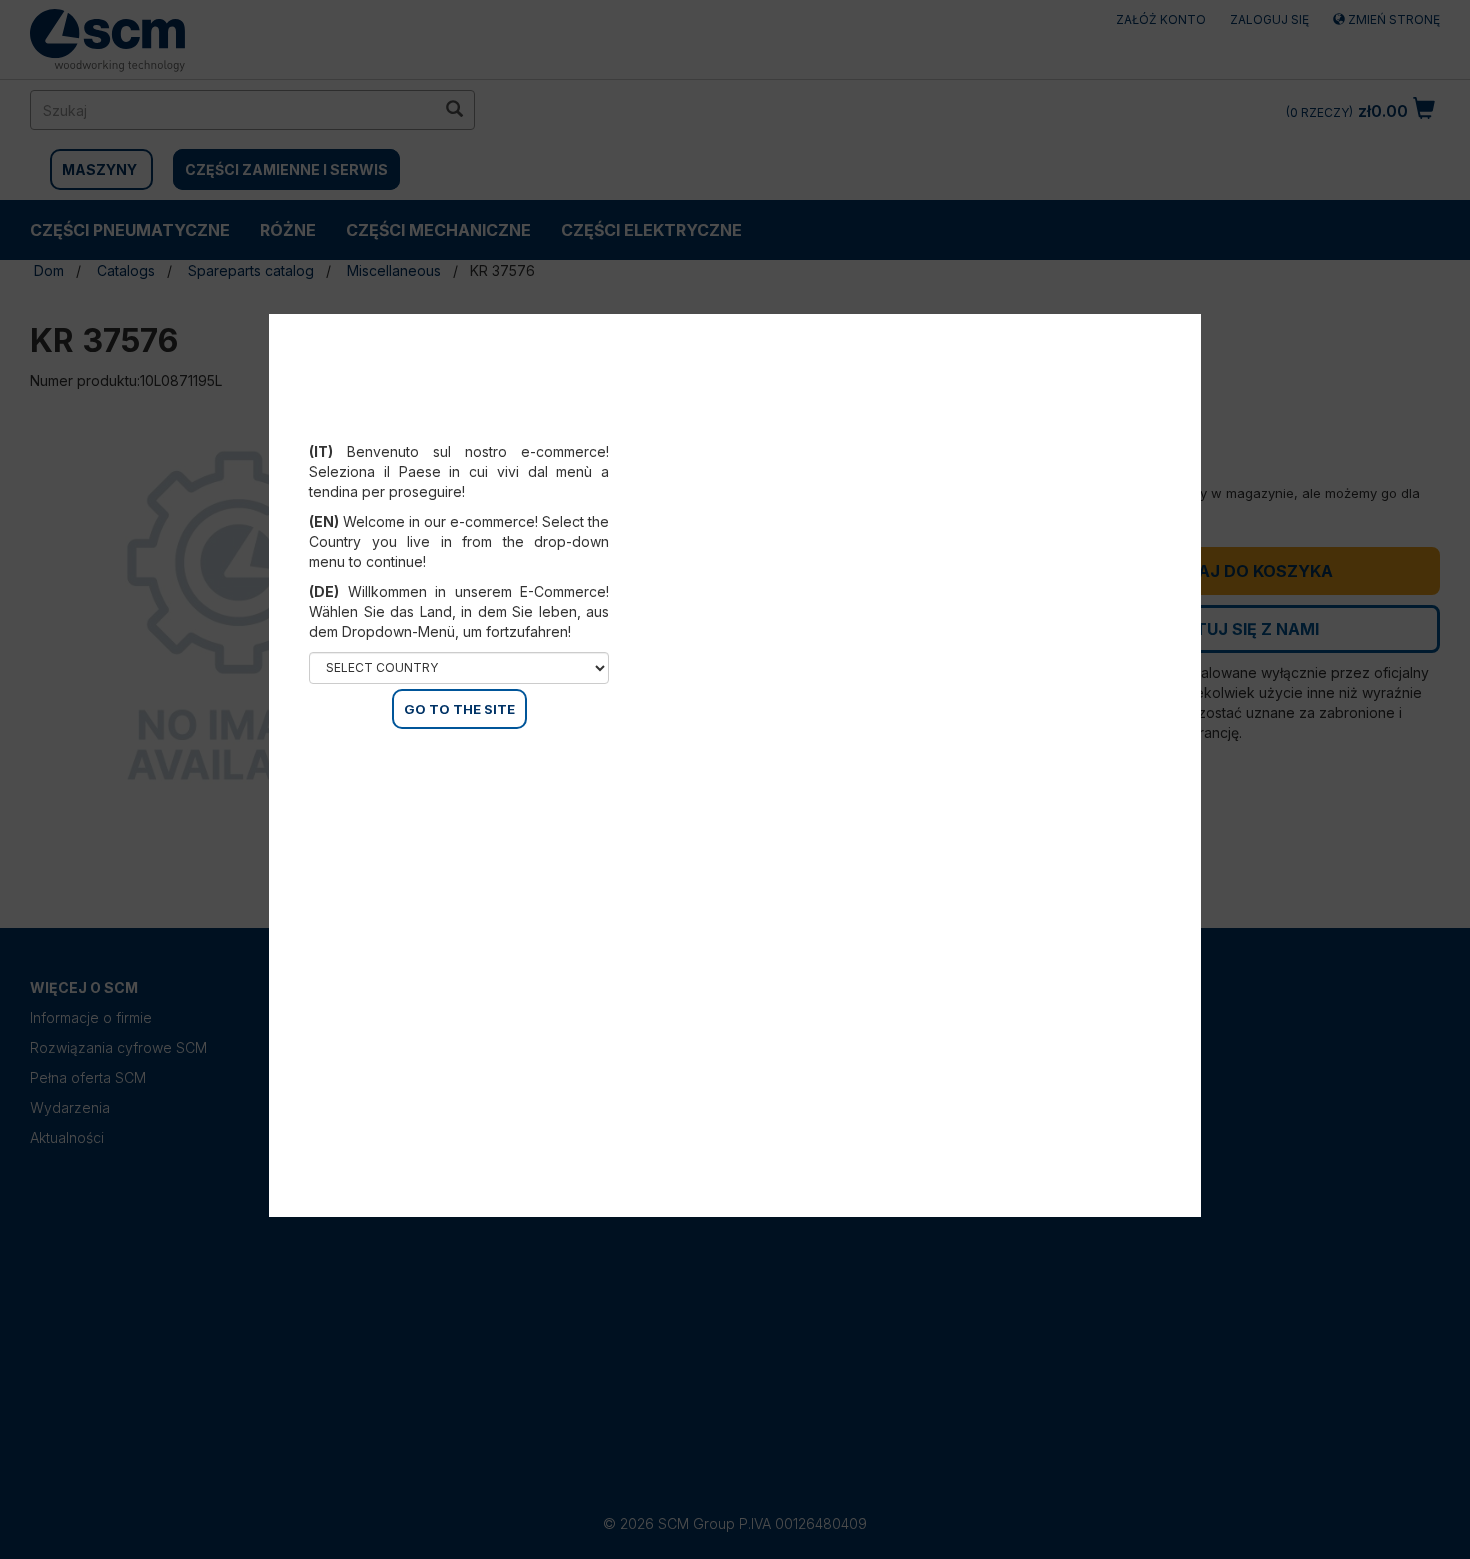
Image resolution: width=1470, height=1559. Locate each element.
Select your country (472, 427)
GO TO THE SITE (459, 709)
